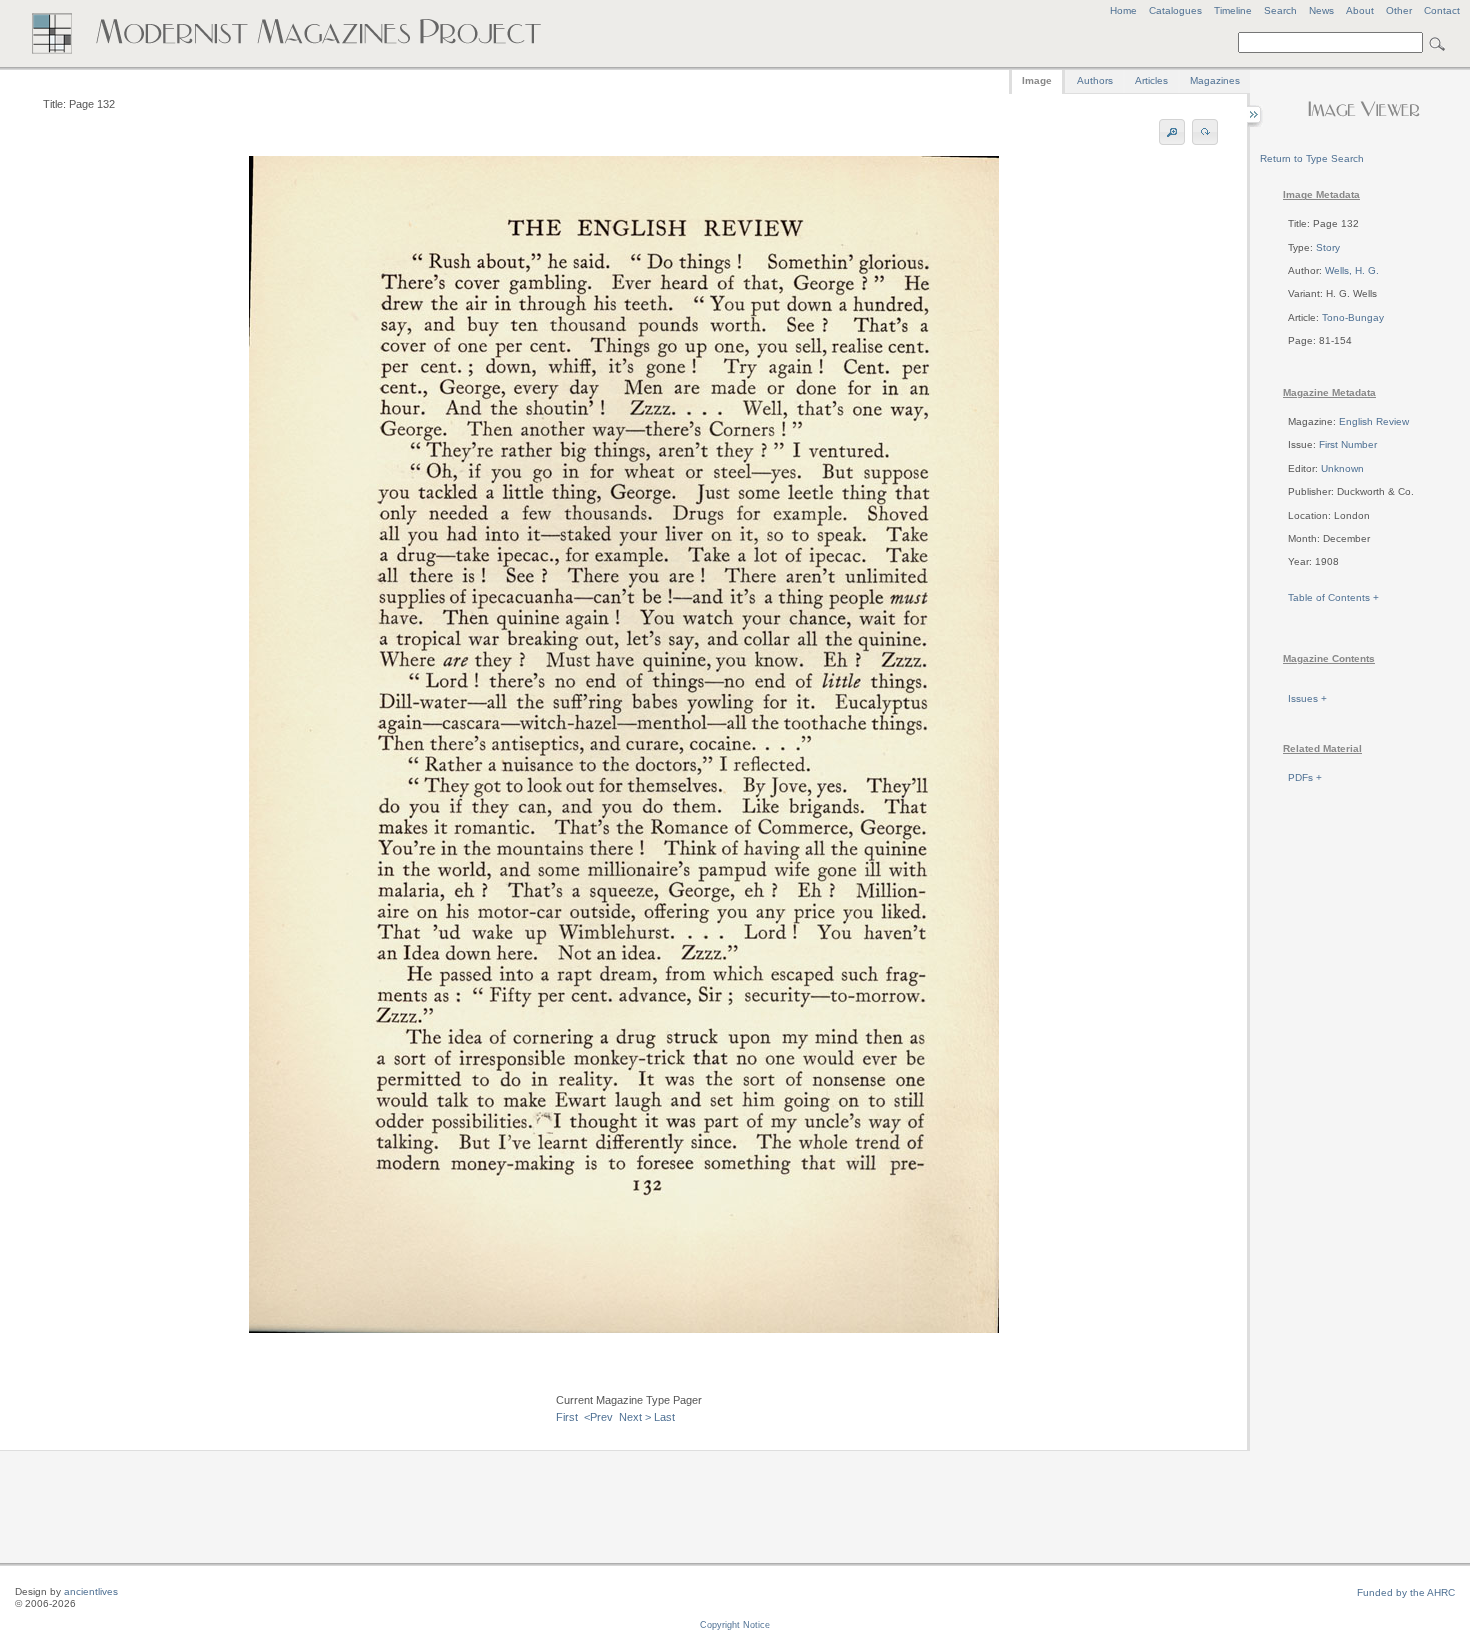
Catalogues (1175, 10)
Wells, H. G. (1352, 270)
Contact (1442, 10)
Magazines (1215, 80)
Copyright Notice (735, 1625)
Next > (635, 1417)
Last (664, 1417)
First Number (1348, 444)
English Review (1374, 421)
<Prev (598, 1417)
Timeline (1233, 10)
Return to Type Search (1312, 158)
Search (1280, 10)
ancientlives (91, 1591)
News (1321, 10)
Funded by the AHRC (1406, 1592)
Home (1123, 10)
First (567, 1417)
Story (1328, 247)
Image (1037, 80)
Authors (1095, 80)
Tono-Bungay (1353, 317)
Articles (1151, 80)
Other (1399, 10)
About (1360, 10)
